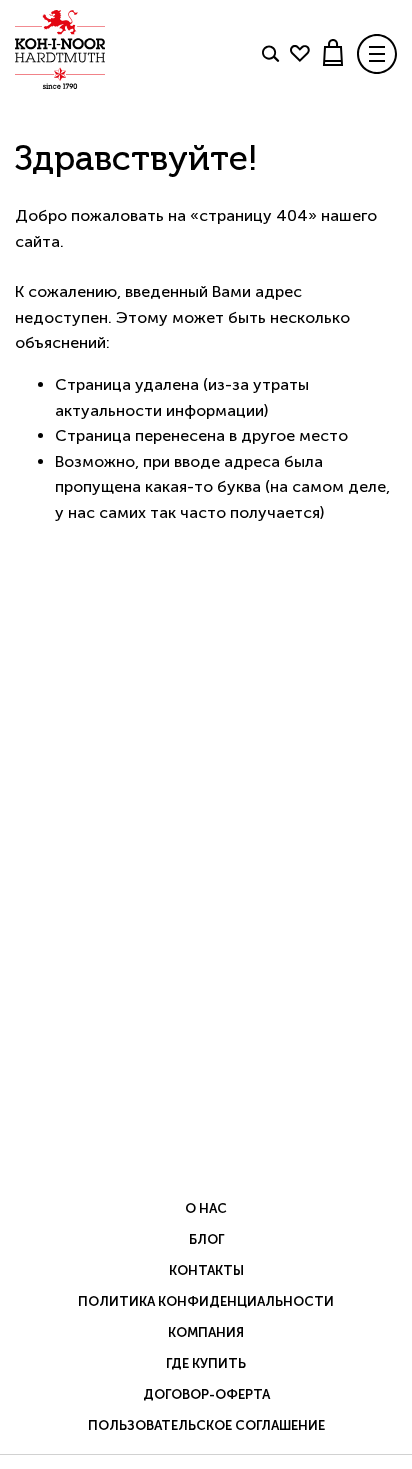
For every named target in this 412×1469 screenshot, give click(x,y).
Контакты (206, 1270)
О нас (206, 1208)
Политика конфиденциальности (206, 1301)
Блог (206, 1239)
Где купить (206, 1363)
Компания (206, 1332)
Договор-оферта (206, 1394)
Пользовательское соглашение (206, 1425)
